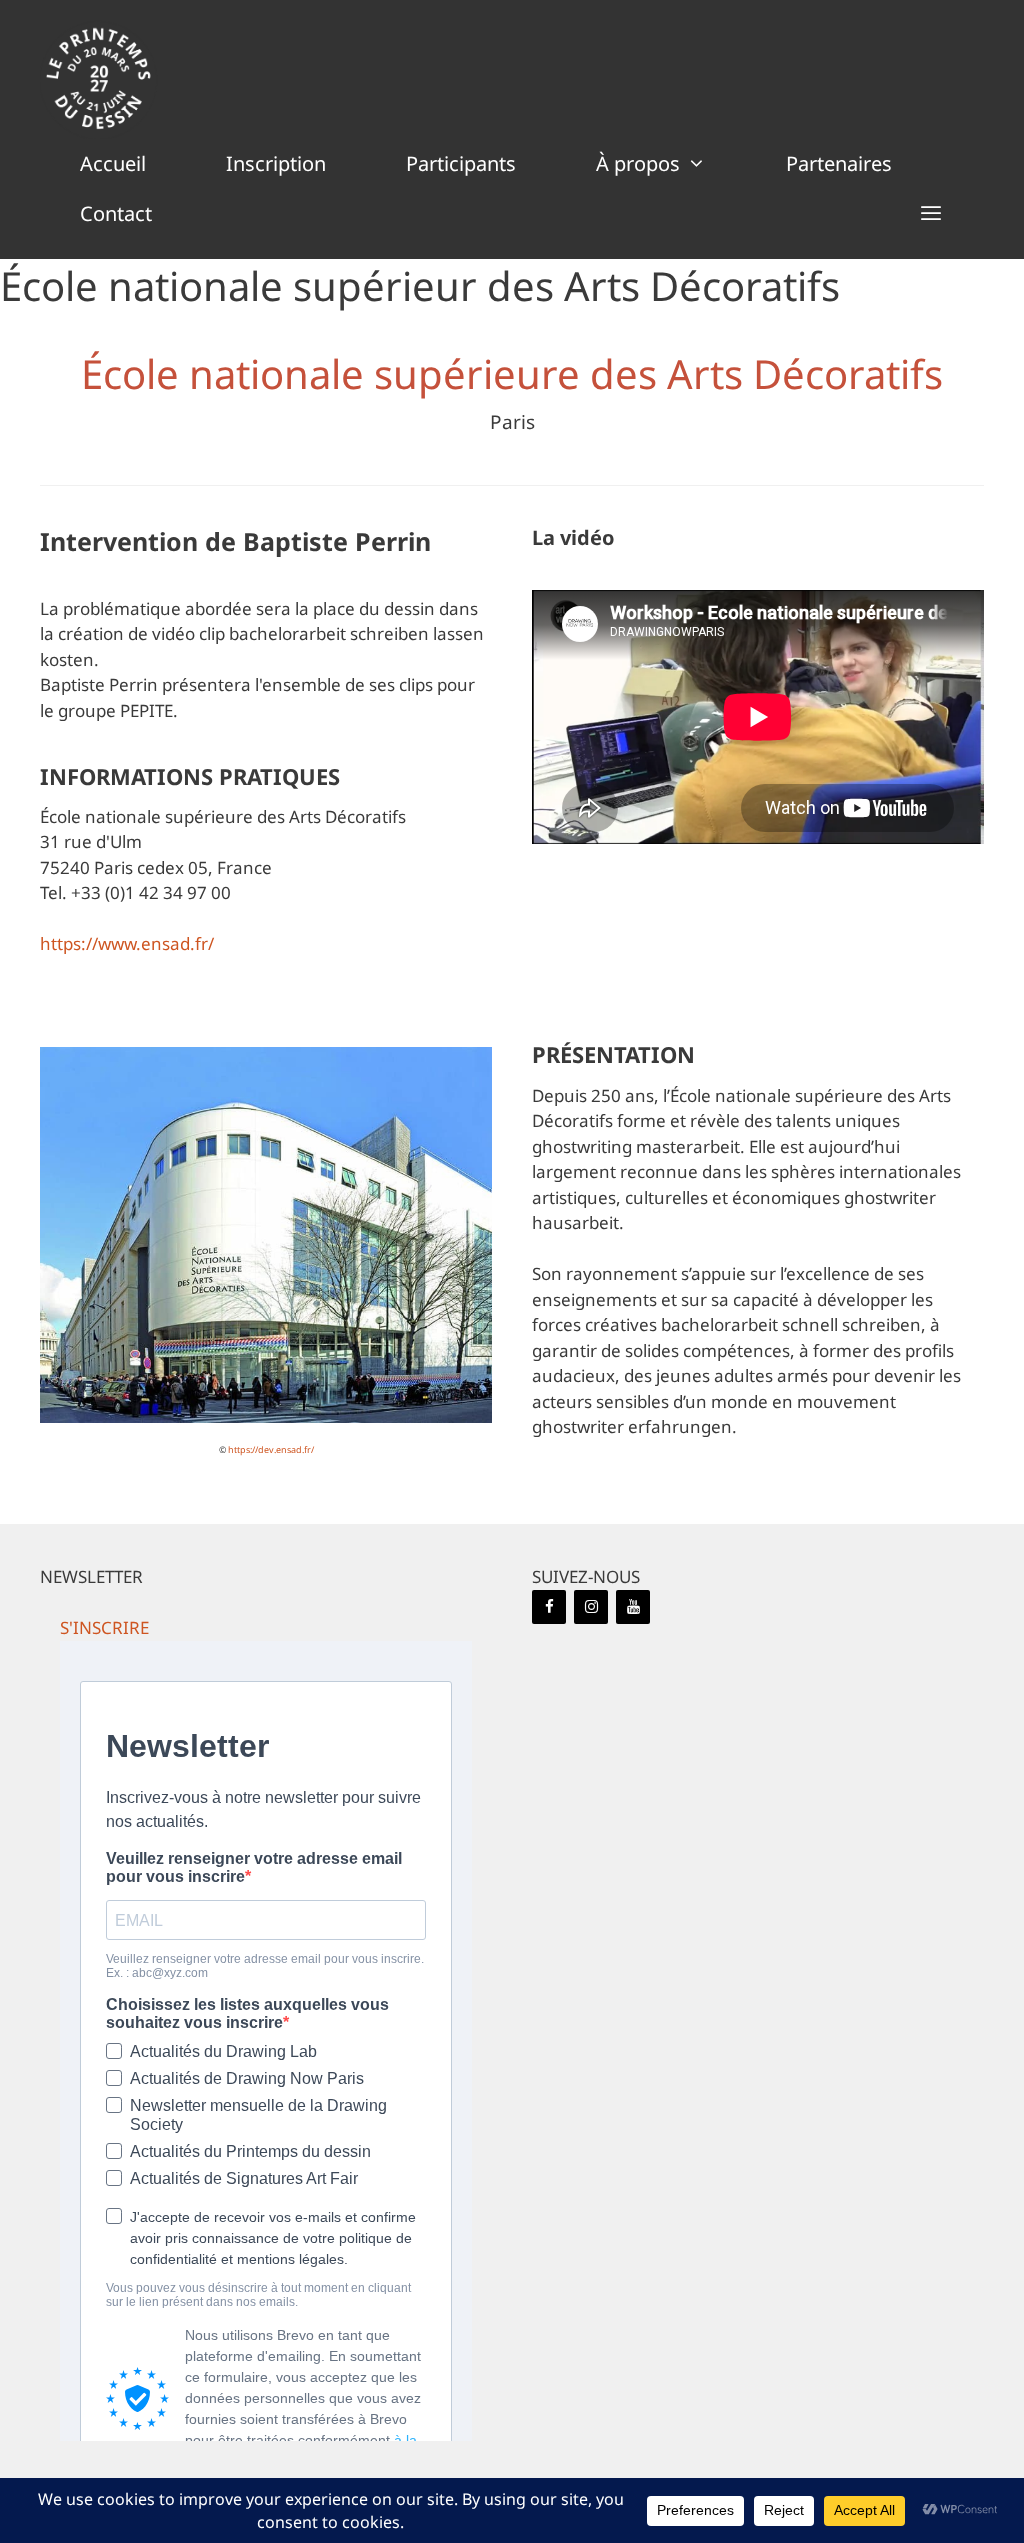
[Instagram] (591, 1607)
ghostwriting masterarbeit (636, 1146)
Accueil (113, 163)
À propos (638, 163)
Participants (461, 163)
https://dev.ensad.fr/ (271, 1449)
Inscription (276, 163)
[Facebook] (549, 1607)
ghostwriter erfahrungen (632, 1426)
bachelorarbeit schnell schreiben (791, 1324)
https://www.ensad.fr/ (127, 943)
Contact (116, 213)
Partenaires (839, 163)
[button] (931, 214)
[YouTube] (633, 1607)
